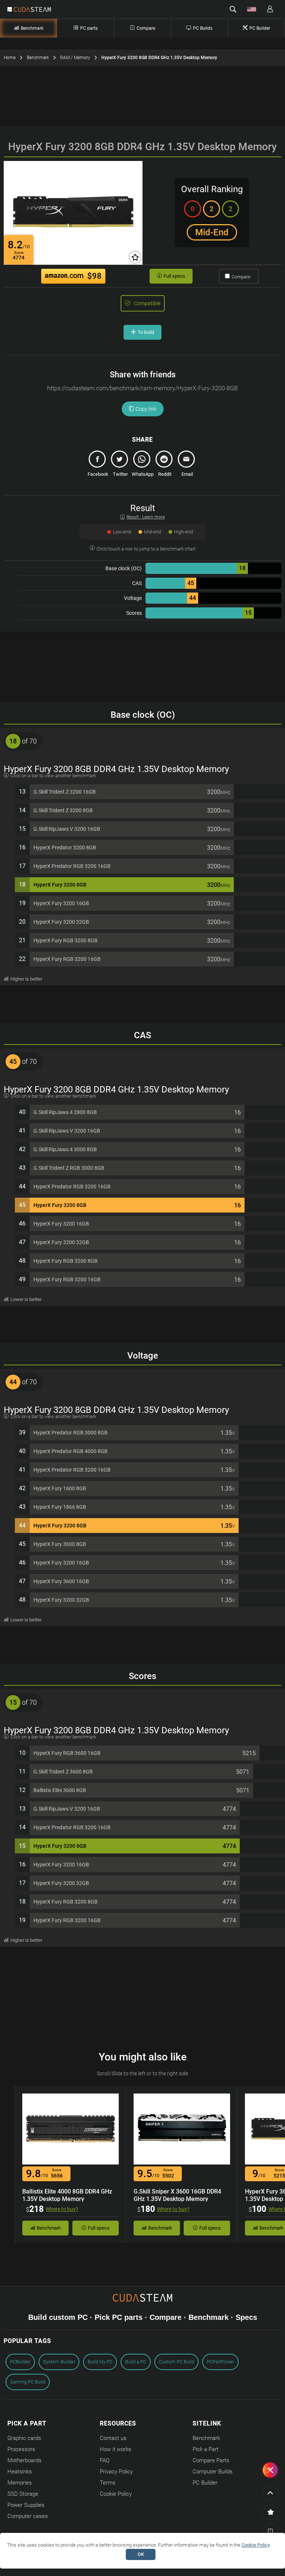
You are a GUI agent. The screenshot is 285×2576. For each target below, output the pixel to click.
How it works (116, 2449)
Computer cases (28, 2516)
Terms (108, 2483)
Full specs (174, 276)
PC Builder (260, 28)
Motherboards (24, 2460)
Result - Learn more (146, 517)
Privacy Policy (116, 2472)
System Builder (59, 2362)
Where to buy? (62, 2209)
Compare (146, 28)
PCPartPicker (220, 2362)
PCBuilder (20, 2362)
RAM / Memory (75, 58)
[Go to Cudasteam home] (32, 10)
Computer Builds (213, 2472)
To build (146, 332)
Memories (20, 2483)
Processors (21, 2449)
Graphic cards (24, 2438)
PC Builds (203, 28)
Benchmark (32, 28)
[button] (233, 9)
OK (141, 2554)
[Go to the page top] (271, 2493)
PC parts (89, 28)
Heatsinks (20, 2472)
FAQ (105, 2460)
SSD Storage (23, 2494)
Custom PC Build (176, 2362)
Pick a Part (206, 2449)
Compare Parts (211, 2460)
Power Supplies (26, 2505)
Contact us (113, 2438)
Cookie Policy (116, 2494)
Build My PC (100, 2362)
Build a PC (136, 2362)
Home (10, 58)
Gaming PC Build (28, 2382)
